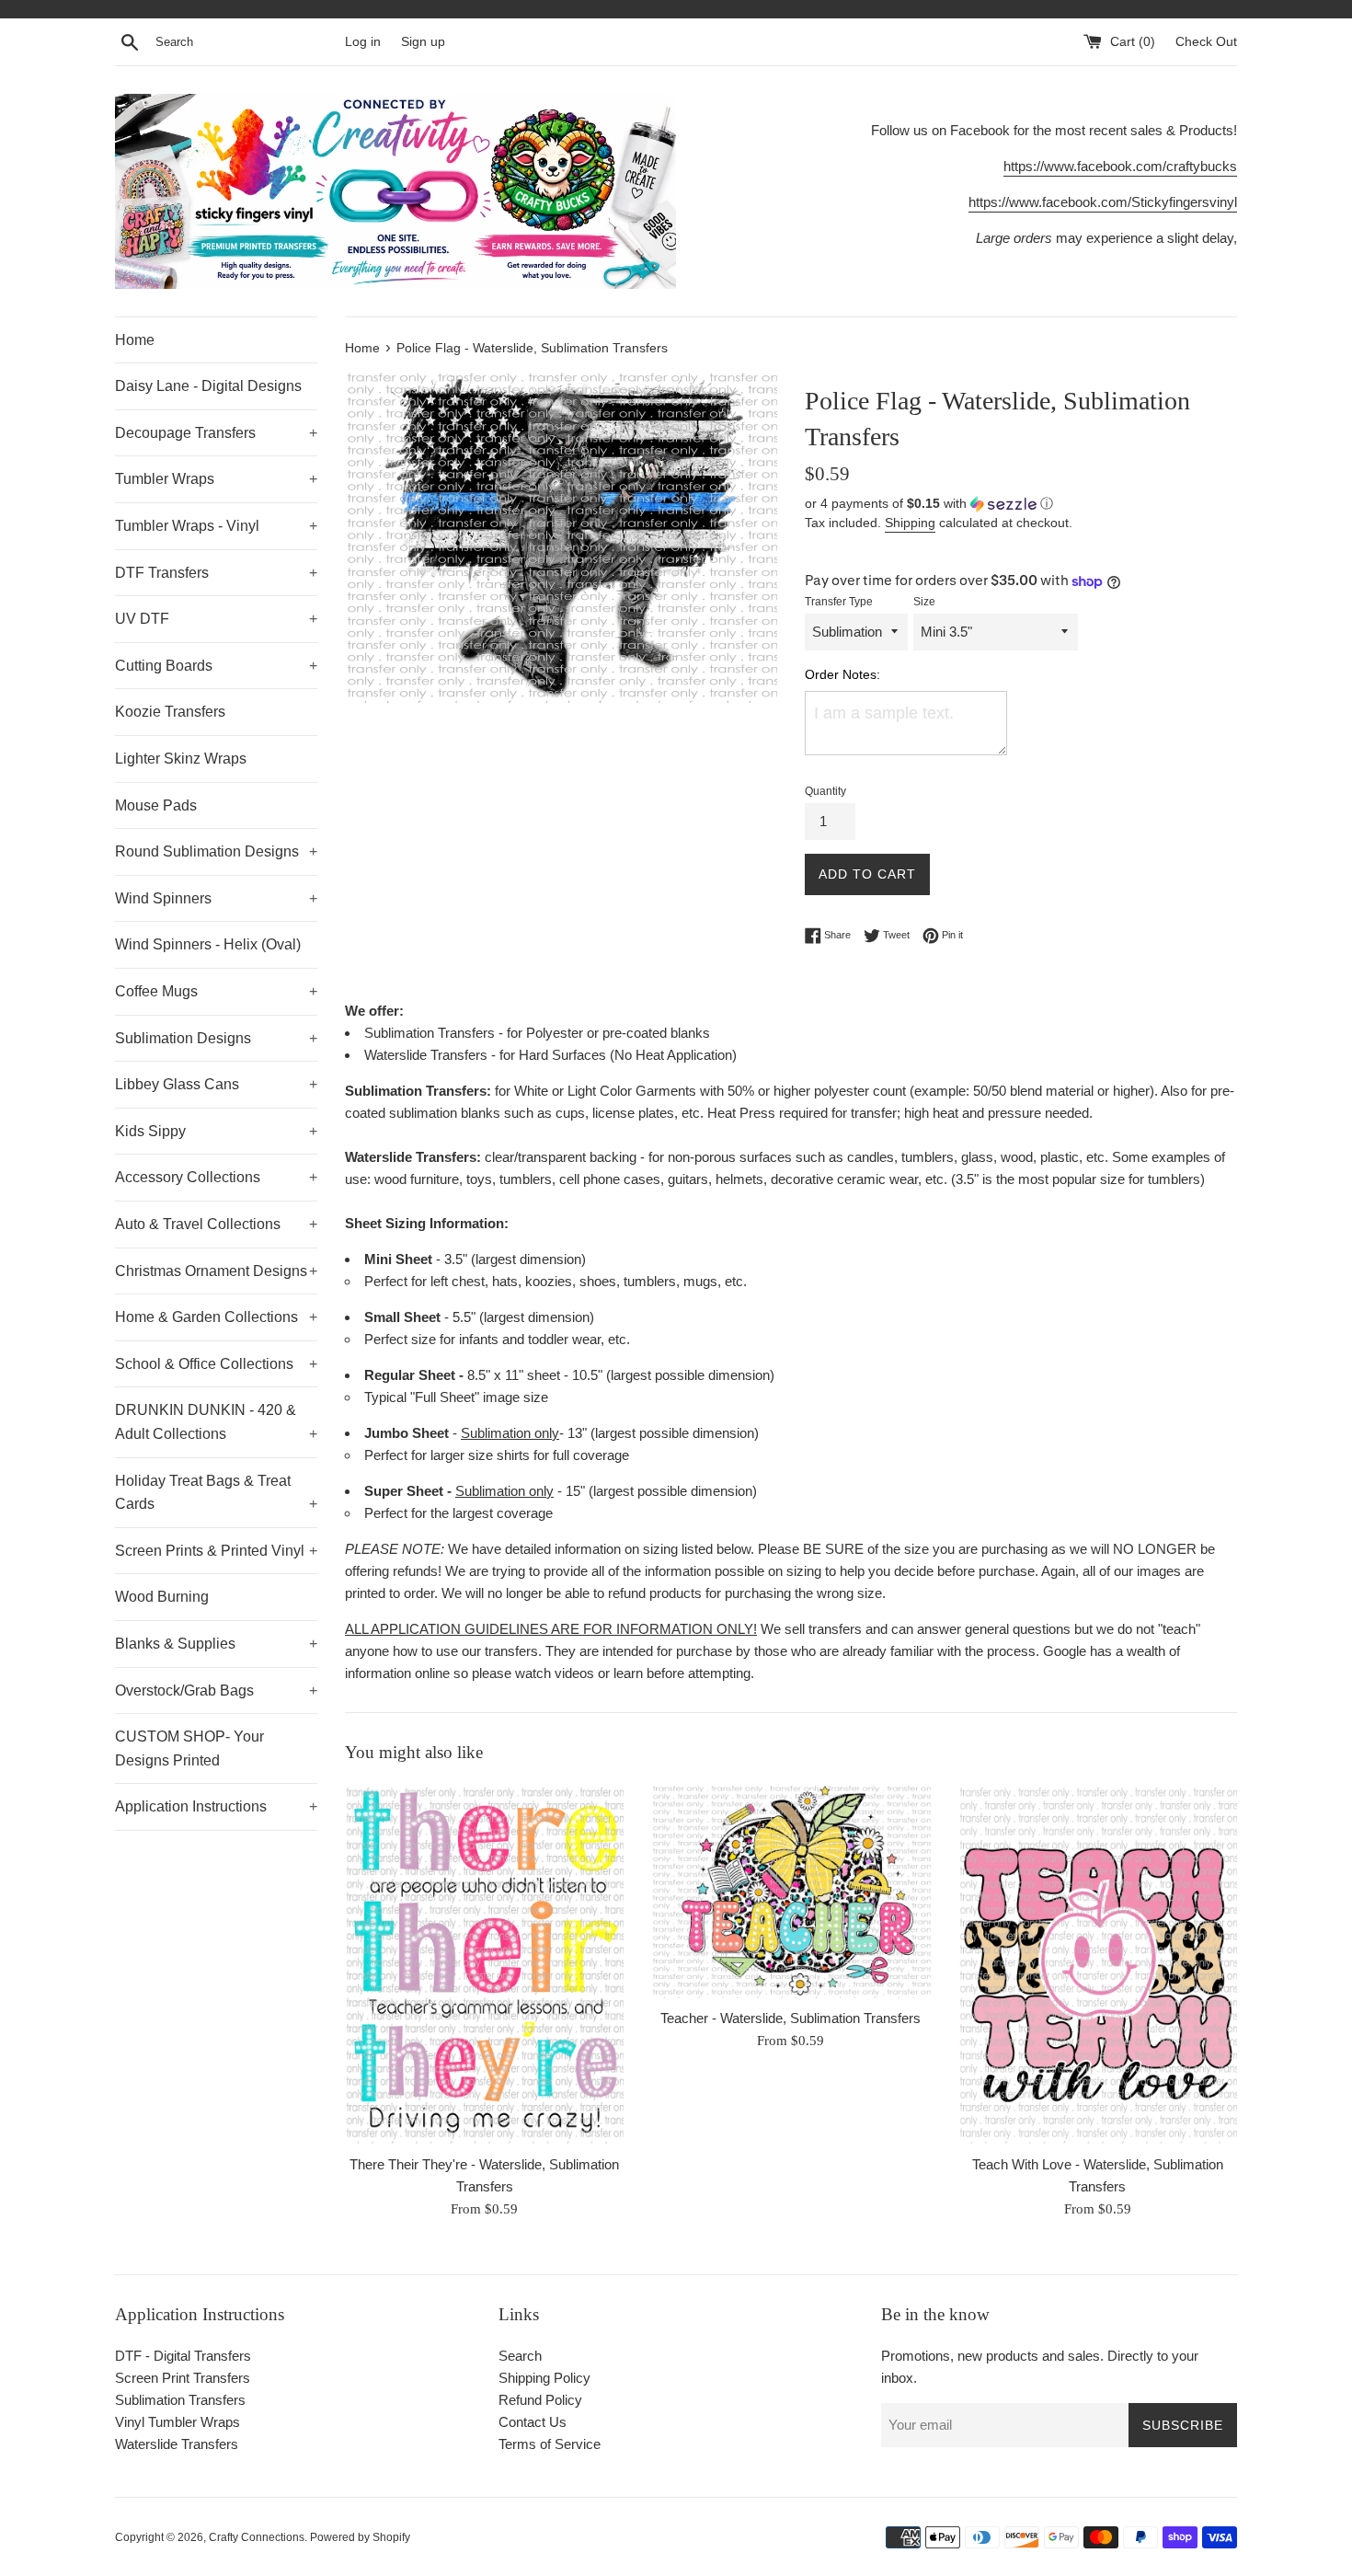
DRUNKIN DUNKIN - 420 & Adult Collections (216, 1422)
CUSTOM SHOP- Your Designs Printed (189, 1748)
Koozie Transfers (170, 712)
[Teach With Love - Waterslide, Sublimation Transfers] (1098, 1964)
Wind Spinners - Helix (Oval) (208, 944)
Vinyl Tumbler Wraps (178, 2422)
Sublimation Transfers (180, 2400)
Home (135, 340)
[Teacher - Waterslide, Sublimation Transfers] (791, 1891)
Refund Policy (540, 2400)
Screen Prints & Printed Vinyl (216, 1551)
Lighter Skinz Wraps (181, 759)
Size (924, 602)
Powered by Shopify (360, 2537)
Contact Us (533, 2422)
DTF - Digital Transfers (183, 2356)
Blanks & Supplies (216, 1644)
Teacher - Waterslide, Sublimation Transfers (791, 2018)
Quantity (825, 791)
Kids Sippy (216, 1131)
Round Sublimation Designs (216, 851)
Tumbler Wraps (216, 479)
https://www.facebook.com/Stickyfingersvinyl (1103, 202)
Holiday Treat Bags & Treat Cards (216, 1493)
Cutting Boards (216, 666)
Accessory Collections (216, 1177)
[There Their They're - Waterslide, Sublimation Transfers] (484, 1964)
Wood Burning (162, 1597)
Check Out (1206, 42)
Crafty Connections (257, 2537)
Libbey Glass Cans (216, 1084)
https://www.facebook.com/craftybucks (1120, 166)
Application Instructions (216, 1806)
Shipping (910, 523)
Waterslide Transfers (177, 2444)
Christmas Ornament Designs (216, 1271)
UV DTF (216, 619)
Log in (363, 42)
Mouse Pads (156, 805)
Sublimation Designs (216, 1038)
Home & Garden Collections (216, 1317)
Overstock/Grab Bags (216, 1690)
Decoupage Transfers (216, 433)
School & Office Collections (216, 1364)
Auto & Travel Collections (216, 1224)
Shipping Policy (544, 2378)
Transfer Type (839, 602)
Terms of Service (550, 2444)
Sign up (423, 42)
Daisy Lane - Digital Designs (208, 386)
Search (520, 2356)
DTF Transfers (216, 573)
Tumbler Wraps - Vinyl (216, 526)
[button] (1021, 504)
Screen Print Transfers (183, 2378)
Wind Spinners (216, 898)
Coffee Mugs (216, 991)
